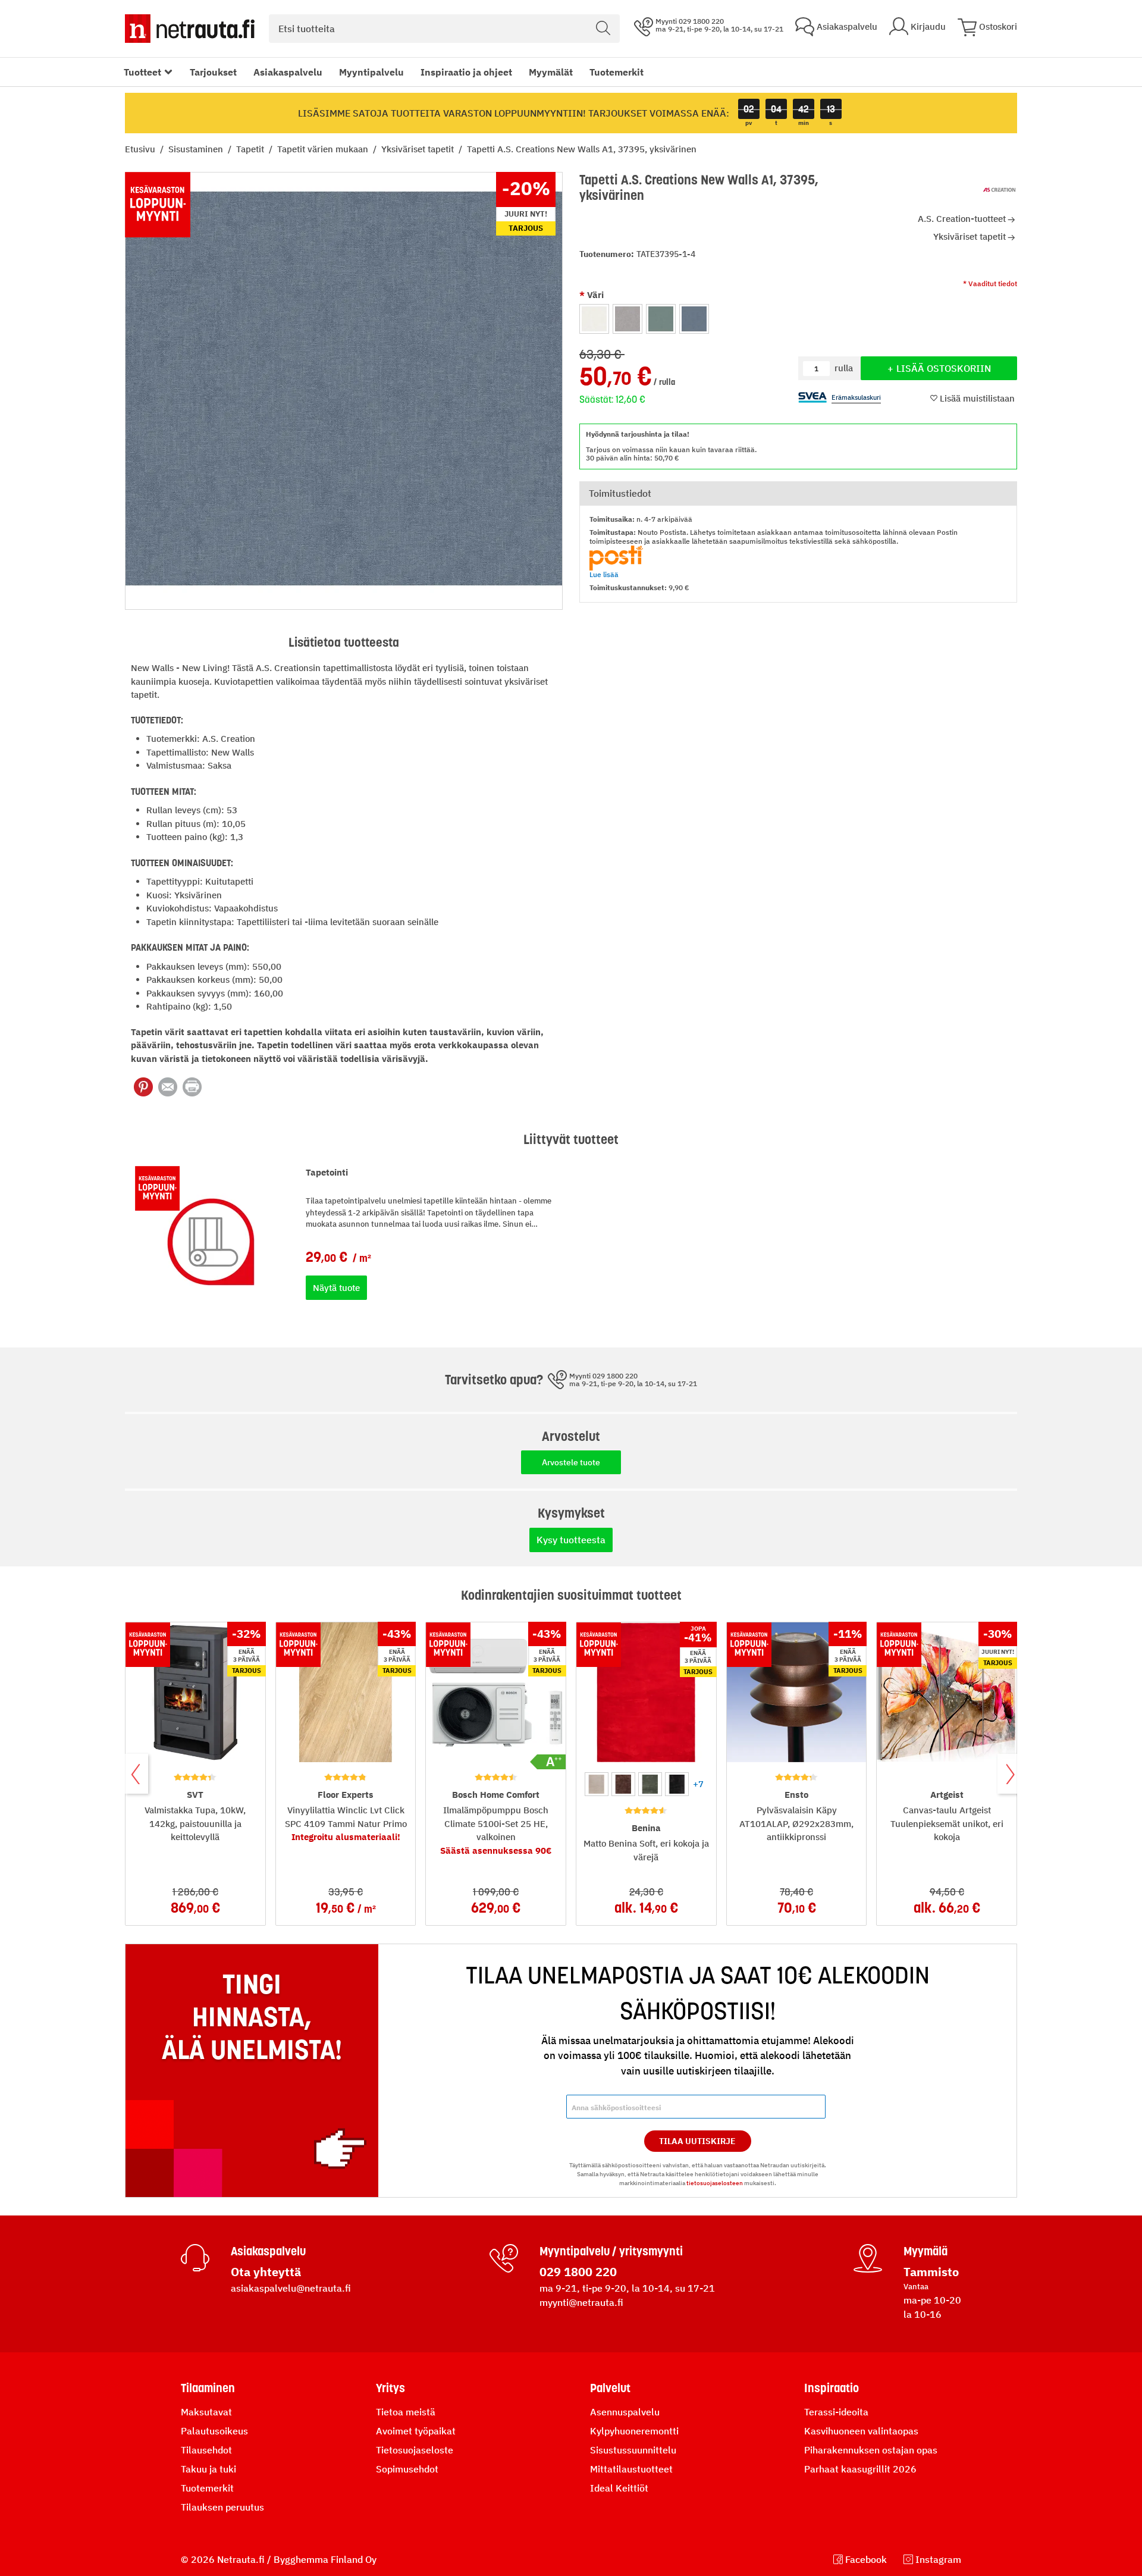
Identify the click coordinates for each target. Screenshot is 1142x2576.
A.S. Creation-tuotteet (962, 219)
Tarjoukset (213, 72)
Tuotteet (142, 72)
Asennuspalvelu (625, 2412)
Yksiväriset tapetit (419, 149)
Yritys (390, 2388)
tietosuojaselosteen (715, 2183)
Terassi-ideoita (836, 2412)
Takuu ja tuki (208, 2469)
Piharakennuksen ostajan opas (871, 2450)
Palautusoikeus (214, 2431)
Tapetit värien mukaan (324, 149)
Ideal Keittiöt (619, 2488)
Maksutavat (206, 2412)
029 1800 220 (578, 2272)
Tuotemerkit (617, 72)
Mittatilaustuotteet (631, 2469)
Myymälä (925, 2251)
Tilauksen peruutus (222, 2507)
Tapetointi (327, 1172)
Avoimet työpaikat (416, 2431)
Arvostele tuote (571, 1462)
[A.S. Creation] (999, 190)
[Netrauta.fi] (190, 29)
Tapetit (251, 149)
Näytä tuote (336, 1288)
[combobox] (444, 29)
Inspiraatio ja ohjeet (466, 72)
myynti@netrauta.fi (581, 2302)
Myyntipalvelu (371, 72)
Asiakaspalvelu (288, 72)
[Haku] (603, 29)
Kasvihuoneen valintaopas (861, 2431)
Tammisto (931, 2272)
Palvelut (610, 2388)
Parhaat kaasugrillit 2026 (860, 2469)
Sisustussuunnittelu (633, 2450)
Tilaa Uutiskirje (697, 2141)
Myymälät (551, 72)
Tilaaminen (208, 2388)
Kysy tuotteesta (571, 1540)
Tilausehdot (206, 2450)
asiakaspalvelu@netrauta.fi (291, 2288)
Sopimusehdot (407, 2469)
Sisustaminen (197, 149)
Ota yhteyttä (266, 2272)
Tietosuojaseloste (415, 2450)
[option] (594, 319)
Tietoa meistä (406, 2412)
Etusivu (141, 149)
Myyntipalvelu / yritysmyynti (611, 2251)
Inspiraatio (832, 2388)
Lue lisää (604, 574)
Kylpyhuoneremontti (634, 2431)
